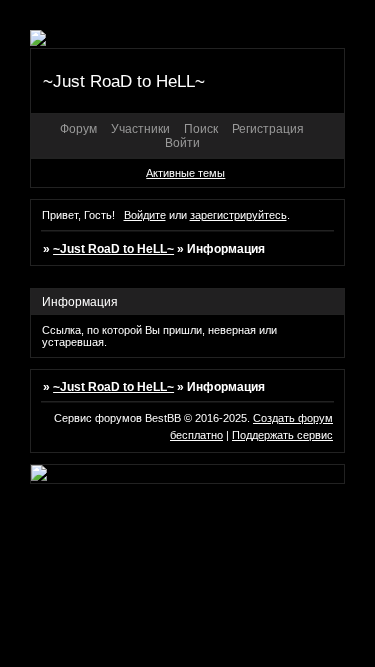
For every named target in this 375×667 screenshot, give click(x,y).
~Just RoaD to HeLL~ (113, 249)
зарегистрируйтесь (238, 215)
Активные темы (185, 173)
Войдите (145, 215)
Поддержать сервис (282, 435)
